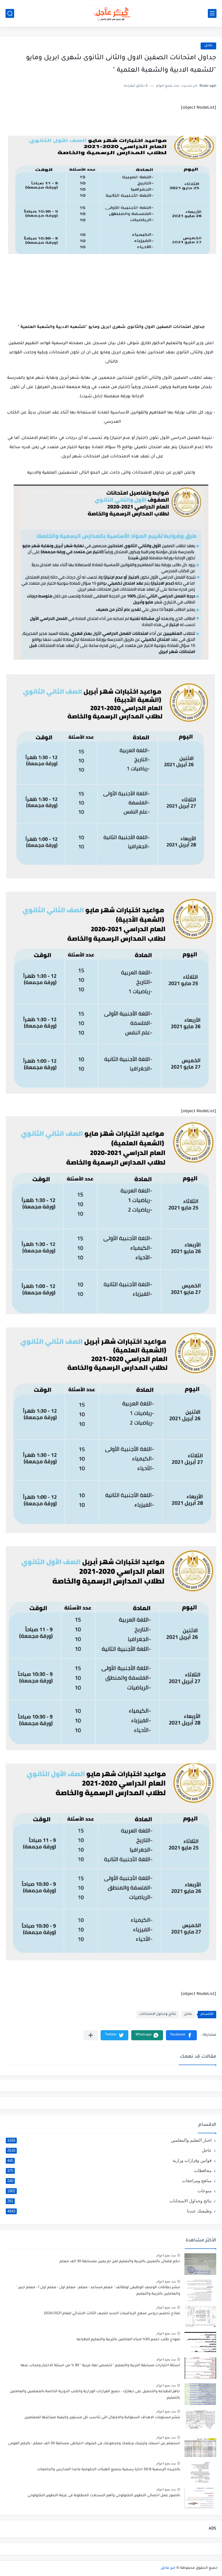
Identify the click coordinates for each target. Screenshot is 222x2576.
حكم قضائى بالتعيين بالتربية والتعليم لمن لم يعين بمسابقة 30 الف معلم (120, 2262)
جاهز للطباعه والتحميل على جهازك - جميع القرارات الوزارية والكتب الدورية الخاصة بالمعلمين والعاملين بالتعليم (95, 2395)
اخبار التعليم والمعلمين (109, 2140)
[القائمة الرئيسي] (212, 13)
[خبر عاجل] (111, 13)
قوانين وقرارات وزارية (109, 2160)
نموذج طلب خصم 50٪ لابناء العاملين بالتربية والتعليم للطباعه (128, 2340)
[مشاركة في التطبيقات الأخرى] (91, 2035)
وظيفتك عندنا (109, 2211)
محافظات (109, 2170)
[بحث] (10, 13)
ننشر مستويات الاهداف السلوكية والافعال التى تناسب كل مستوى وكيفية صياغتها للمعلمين (102, 2418)
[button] (181, 2035)
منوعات (109, 2191)
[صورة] (200, 2264)
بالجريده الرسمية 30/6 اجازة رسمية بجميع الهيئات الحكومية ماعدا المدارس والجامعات (109, 2470)
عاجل (208, 46)
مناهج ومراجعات (109, 2181)
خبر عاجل (168, 2568)
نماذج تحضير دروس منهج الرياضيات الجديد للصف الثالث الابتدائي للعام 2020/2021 (112, 2314)
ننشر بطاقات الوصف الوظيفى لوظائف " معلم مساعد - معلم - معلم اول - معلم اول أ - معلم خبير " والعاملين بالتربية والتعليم (98, 2291)
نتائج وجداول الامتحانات (158, 2014)
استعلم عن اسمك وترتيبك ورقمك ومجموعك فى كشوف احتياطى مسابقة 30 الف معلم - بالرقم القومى (94, 2444)
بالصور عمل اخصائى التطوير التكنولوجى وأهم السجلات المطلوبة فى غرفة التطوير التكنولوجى (104, 2496)
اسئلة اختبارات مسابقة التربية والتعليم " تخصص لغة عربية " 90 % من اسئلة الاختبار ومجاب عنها (100, 2366)
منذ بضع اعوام (166, 2255)
